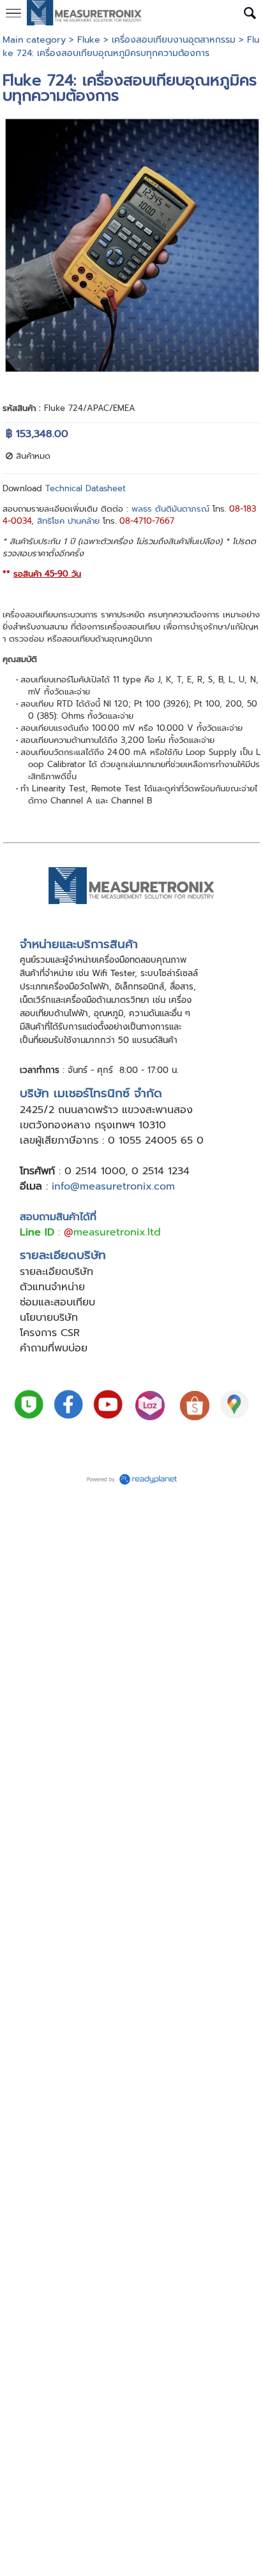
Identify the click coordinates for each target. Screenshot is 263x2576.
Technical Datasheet (86, 488)
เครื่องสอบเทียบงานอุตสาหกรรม (174, 40)
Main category (34, 40)
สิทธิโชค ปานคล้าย (68, 521)
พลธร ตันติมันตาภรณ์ (170, 509)
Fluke (89, 40)
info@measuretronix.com (113, 1186)
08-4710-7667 (147, 521)
